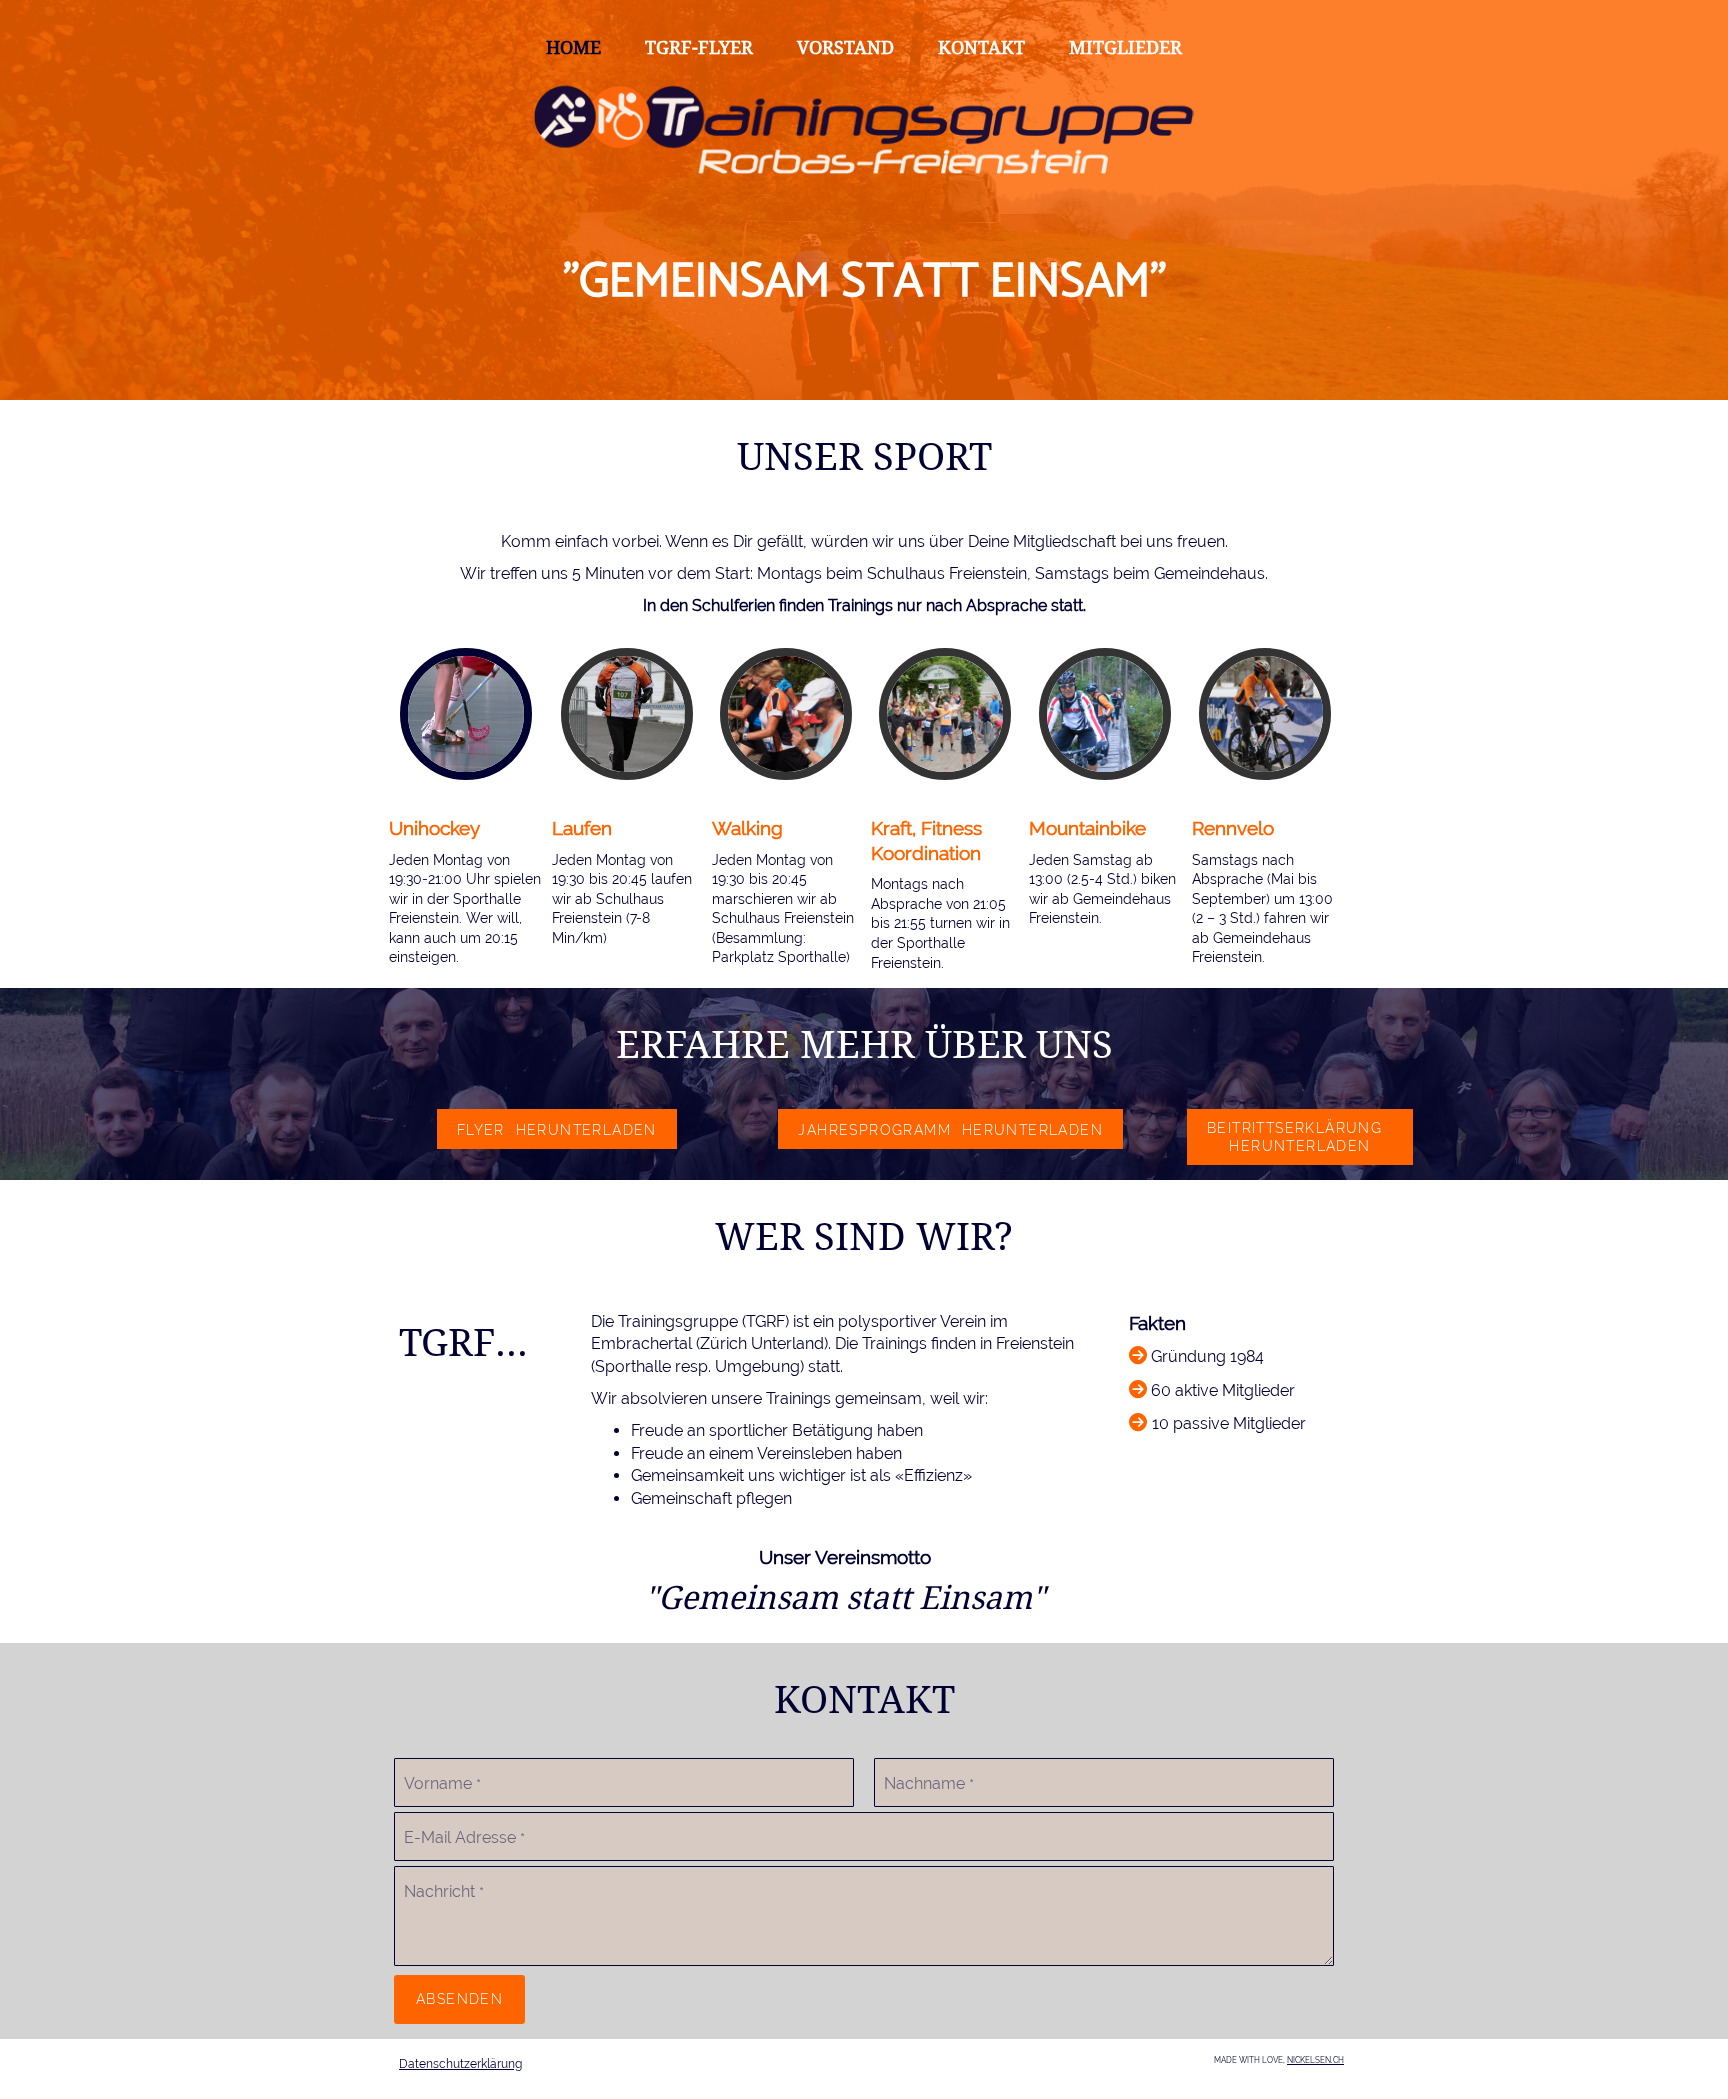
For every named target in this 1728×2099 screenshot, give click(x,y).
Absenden (459, 1999)
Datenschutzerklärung (460, 2064)
